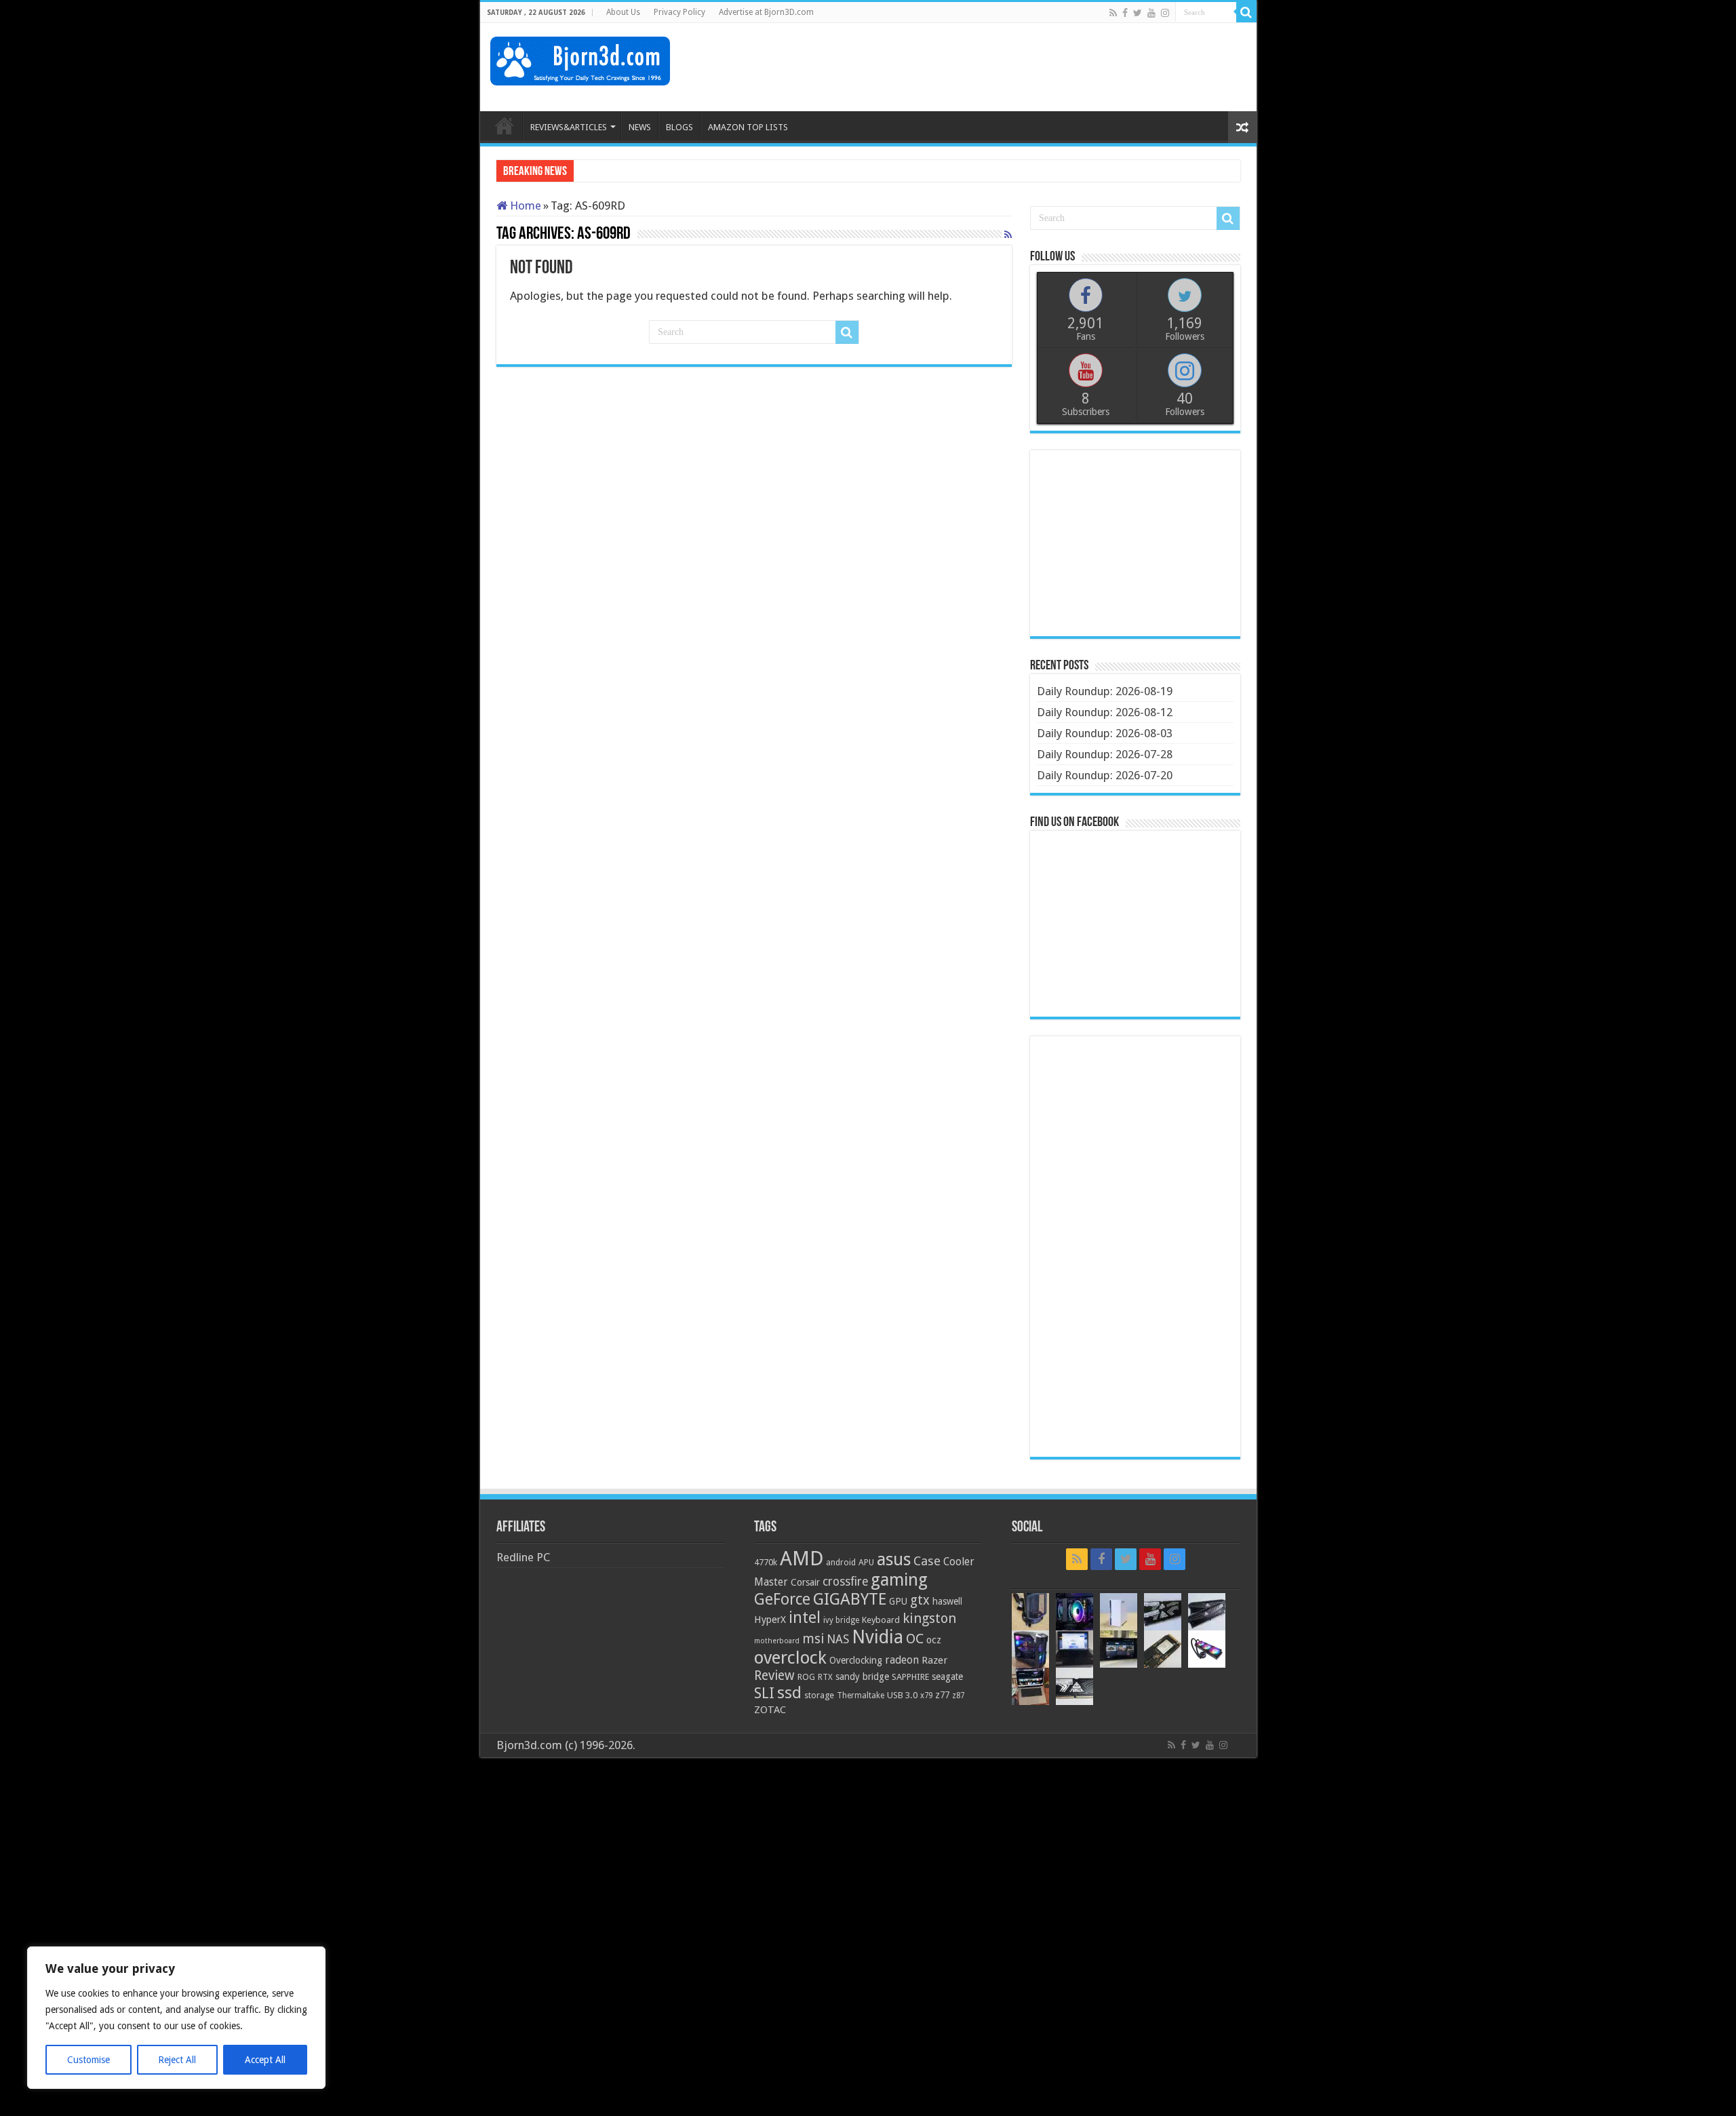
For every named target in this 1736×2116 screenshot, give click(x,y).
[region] (176, 2018)
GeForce (782, 1599)
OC (915, 1639)
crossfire (845, 1582)
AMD (802, 1559)
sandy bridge (862, 1677)
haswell (947, 1601)
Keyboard (881, 1620)
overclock (790, 1658)
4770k (766, 1562)
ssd (789, 1693)
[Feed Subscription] (1008, 235)
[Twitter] (1138, 13)
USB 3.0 (902, 1695)
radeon (902, 1660)
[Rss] (1113, 13)
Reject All (177, 2060)
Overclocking (856, 1660)
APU (866, 1562)
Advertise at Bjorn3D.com (766, 12)
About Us (623, 12)
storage (819, 1695)
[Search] (1246, 12)
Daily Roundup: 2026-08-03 (1105, 733)
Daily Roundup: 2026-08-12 (1105, 712)
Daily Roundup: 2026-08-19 (1105, 691)
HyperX (770, 1620)
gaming (899, 1580)
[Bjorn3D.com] (580, 58)
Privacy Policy (679, 12)
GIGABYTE (850, 1599)
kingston (929, 1618)
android (841, 1563)
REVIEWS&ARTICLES (569, 127)
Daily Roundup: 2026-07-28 (1105, 754)
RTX (825, 1677)
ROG (806, 1677)
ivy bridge (841, 1620)
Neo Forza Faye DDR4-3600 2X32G (666, 172)
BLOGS (679, 127)
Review (774, 1676)
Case (927, 1561)
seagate (947, 1677)
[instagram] (1165, 13)
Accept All (265, 2060)
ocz (934, 1640)
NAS (838, 1639)
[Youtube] (1151, 13)
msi (813, 1639)
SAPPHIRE (910, 1677)
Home (524, 205)
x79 (926, 1696)
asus (894, 1559)
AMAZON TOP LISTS (748, 127)
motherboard (777, 1641)
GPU (898, 1601)
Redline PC (523, 1557)
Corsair (805, 1582)
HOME (505, 125)
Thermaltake (861, 1696)
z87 (958, 1696)
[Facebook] (1125, 13)
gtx (920, 1600)
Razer (934, 1660)
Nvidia (877, 1637)
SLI (764, 1693)
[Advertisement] (1000, 67)
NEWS (640, 127)
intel (805, 1618)
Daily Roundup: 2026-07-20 (1105, 775)
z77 (942, 1695)
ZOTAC (770, 1710)
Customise (88, 2060)
